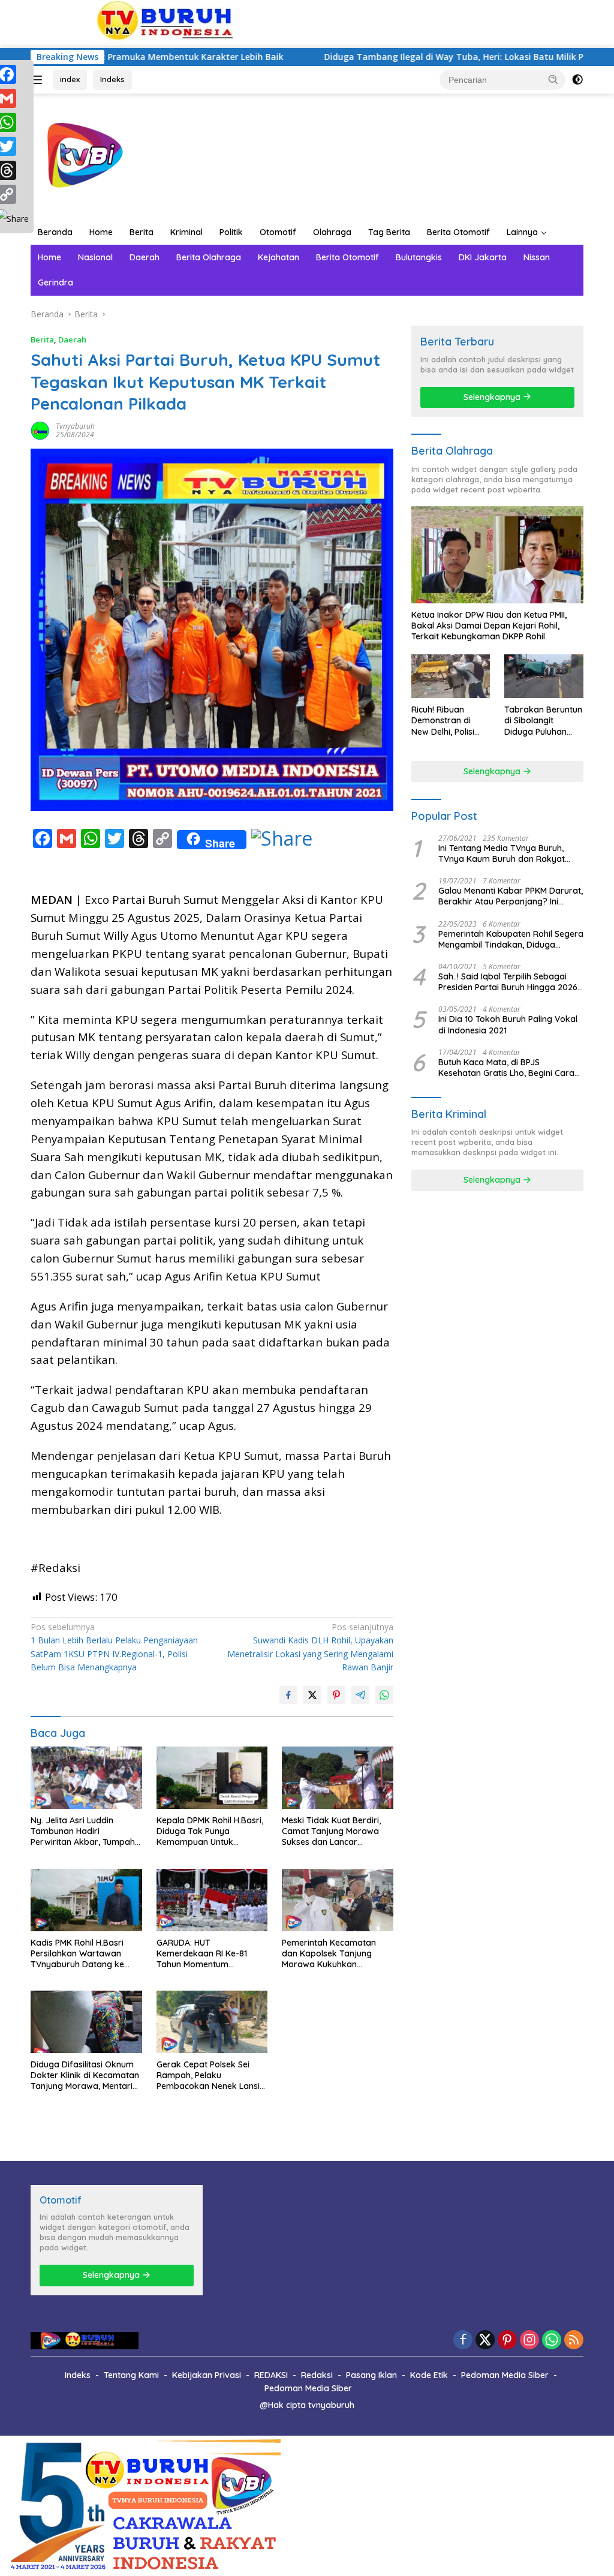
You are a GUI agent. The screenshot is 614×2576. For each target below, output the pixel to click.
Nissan (537, 257)
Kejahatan (279, 257)
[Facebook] (463, 2341)
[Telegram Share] (360, 1695)
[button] (553, 79)
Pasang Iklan (371, 2375)
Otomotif (278, 232)
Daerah (145, 257)
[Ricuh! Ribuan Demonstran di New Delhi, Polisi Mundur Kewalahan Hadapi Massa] (451, 677)
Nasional (95, 257)
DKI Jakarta (483, 257)
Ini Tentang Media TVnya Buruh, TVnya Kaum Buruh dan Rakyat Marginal (502, 853)
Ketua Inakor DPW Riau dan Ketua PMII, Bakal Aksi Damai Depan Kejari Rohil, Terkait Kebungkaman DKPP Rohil (489, 626)
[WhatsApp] (552, 2341)
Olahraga (332, 232)
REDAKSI (271, 2375)
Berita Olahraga (209, 257)
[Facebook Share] (288, 1695)
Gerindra (55, 282)
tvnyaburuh (75, 426)
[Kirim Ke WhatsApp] (384, 1695)
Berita (142, 232)
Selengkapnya (493, 397)
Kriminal (186, 232)
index (70, 79)
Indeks (112, 79)
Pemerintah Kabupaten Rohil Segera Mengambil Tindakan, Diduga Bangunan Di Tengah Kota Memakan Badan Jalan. (511, 939)
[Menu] (39, 80)
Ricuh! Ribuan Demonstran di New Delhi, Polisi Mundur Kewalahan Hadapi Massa (450, 721)
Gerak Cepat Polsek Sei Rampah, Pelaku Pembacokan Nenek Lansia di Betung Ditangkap (211, 2075)
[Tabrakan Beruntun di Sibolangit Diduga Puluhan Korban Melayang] (544, 677)
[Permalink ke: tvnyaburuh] (40, 429)
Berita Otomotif (458, 232)
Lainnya (522, 232)
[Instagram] (529, 2341)
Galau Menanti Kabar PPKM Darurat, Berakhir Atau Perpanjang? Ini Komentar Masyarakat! (511, 896)
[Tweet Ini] (312, 1695)
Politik (231, 232)
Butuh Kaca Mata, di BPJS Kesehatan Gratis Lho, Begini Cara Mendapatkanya (506, 1068)
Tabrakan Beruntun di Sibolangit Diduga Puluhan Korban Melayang (543, 721)
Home (101, 232)
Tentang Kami (131, 2375)
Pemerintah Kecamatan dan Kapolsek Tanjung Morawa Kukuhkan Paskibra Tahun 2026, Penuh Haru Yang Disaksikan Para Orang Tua (337, 1954)
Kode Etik (429, 2375)
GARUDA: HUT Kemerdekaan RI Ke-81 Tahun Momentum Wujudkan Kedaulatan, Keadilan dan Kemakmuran (211, 1954)
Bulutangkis (419, 257)
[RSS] (574, 2341)
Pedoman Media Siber (505, 2375)
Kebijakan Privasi (207, 2375)
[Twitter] (485, 2341)
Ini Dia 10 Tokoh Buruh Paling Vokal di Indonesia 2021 (508, 1024)
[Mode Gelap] (577, 80)
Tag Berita (389, 232)
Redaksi (317, 2375)
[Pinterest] (507, 2341)
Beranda (55, 232)
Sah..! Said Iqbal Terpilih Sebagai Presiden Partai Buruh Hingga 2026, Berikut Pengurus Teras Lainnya (509, 982)
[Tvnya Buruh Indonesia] (82, 156)
